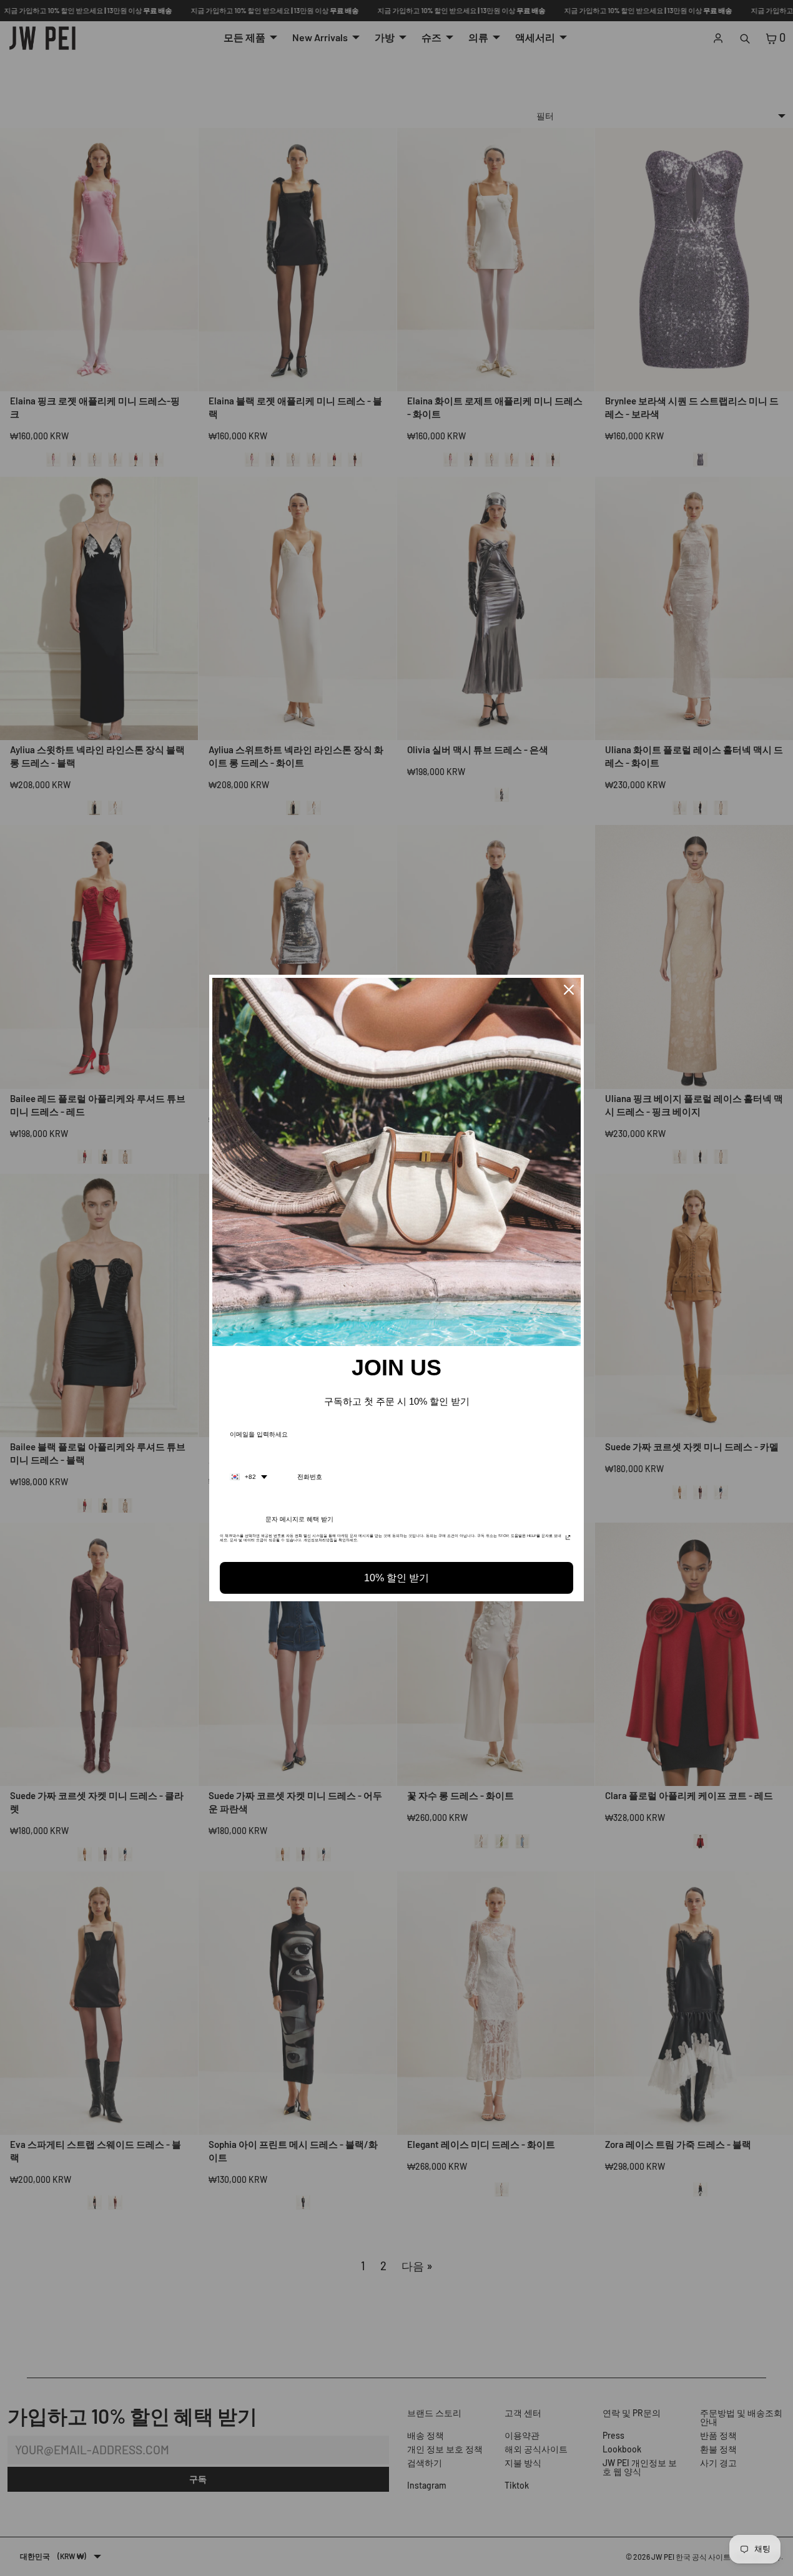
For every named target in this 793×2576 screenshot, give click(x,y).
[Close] (569, 990)
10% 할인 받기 (396, 1578)
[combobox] (249, 1477)
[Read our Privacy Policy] (568, 1539)
